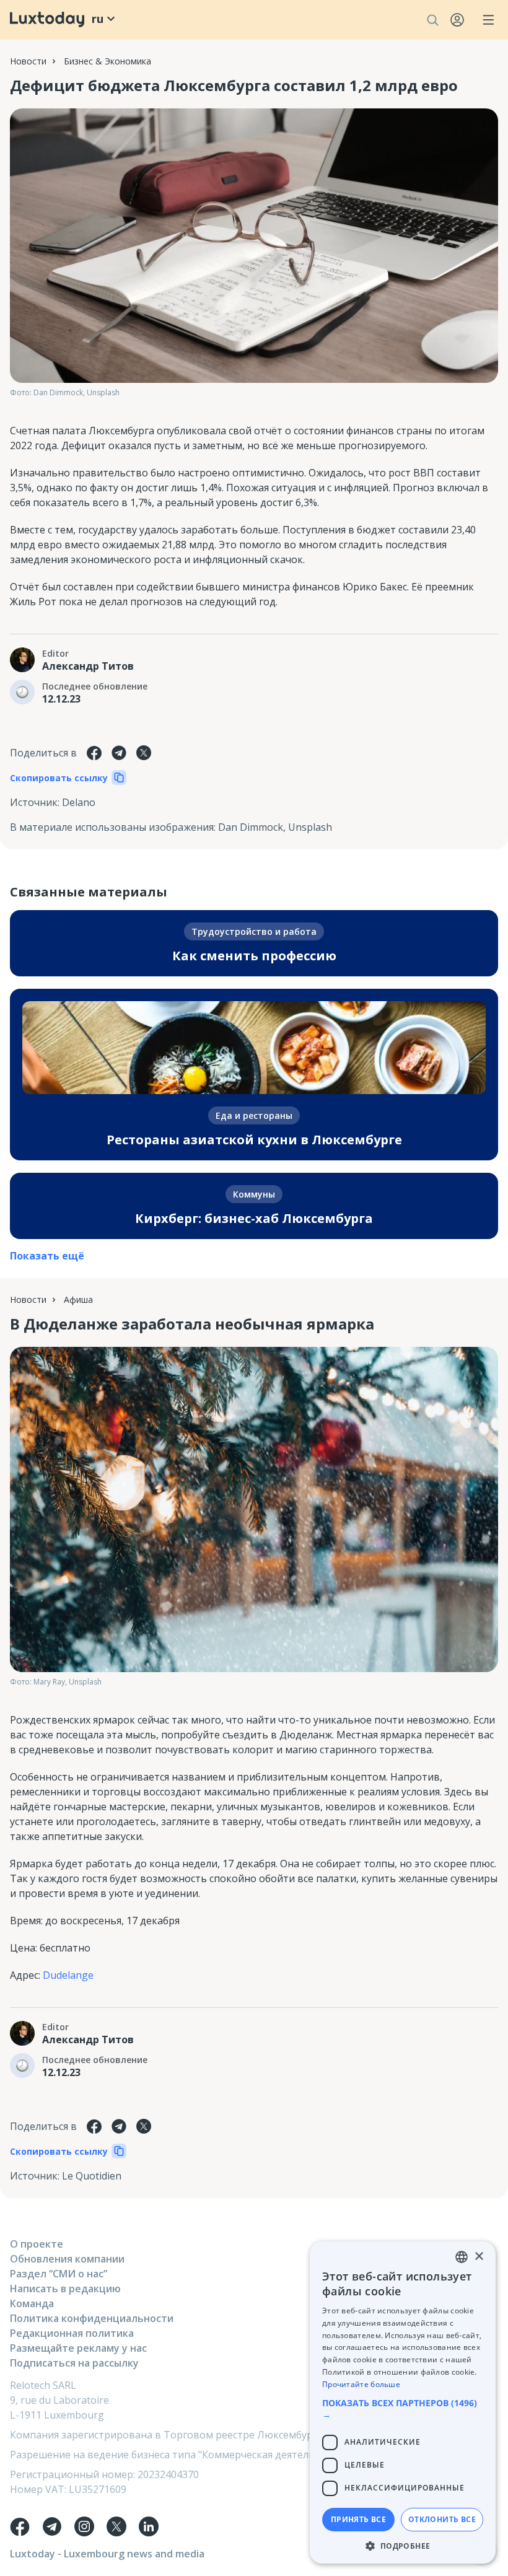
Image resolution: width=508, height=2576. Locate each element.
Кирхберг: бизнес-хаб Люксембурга (254, 1218)
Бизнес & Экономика (107, 61)
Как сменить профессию (254, 956)
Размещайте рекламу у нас (78, 2348)
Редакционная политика (72, 2333)
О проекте (37, 2244)
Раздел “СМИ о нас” (59, 2274)
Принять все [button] (358, 2519)
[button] (403, 2409)
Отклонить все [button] (442, 2519)
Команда (32, 2303)
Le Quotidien (92, 2176)
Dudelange (68, 1975)
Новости (28, 61)
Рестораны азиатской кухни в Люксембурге (254, 1140)
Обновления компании (67, 2259)
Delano (79, 802)
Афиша (78, 1299)
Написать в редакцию (65, 2289)
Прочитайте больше (361, 2384)
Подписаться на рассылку (74, 2363)
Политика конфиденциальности (92, 2318)
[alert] (403, 2403)
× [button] (479, 2257)
